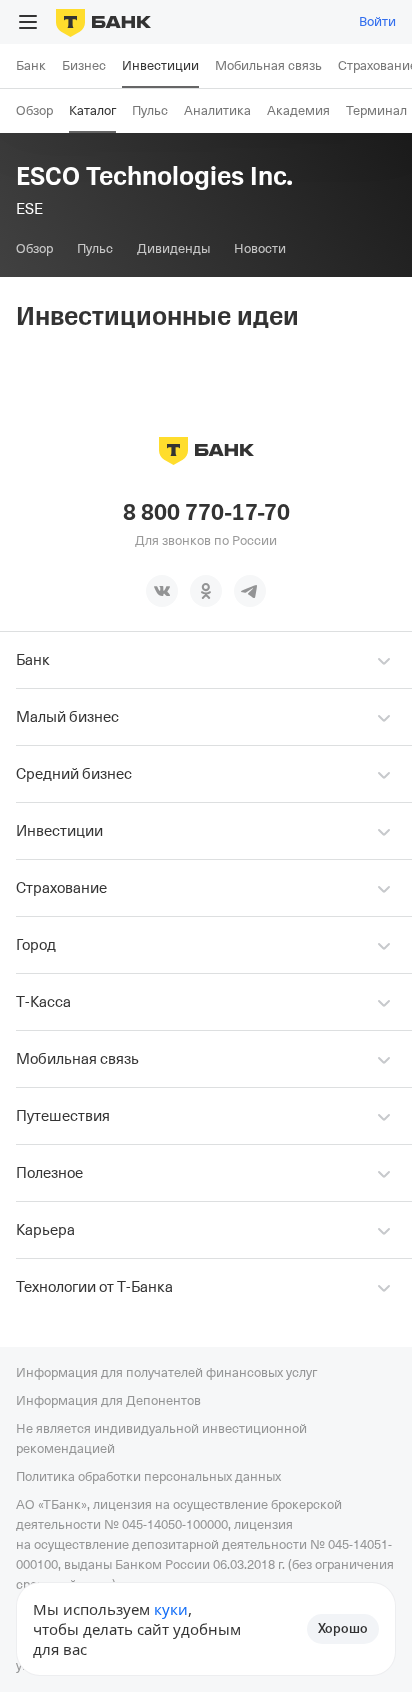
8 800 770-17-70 (206, 513)
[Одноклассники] (206, 591)
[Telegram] (250, 591)
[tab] (34, 249)
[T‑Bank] (103, 22)
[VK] (162, 591)
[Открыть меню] (28, 22)
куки (171, 1609)
